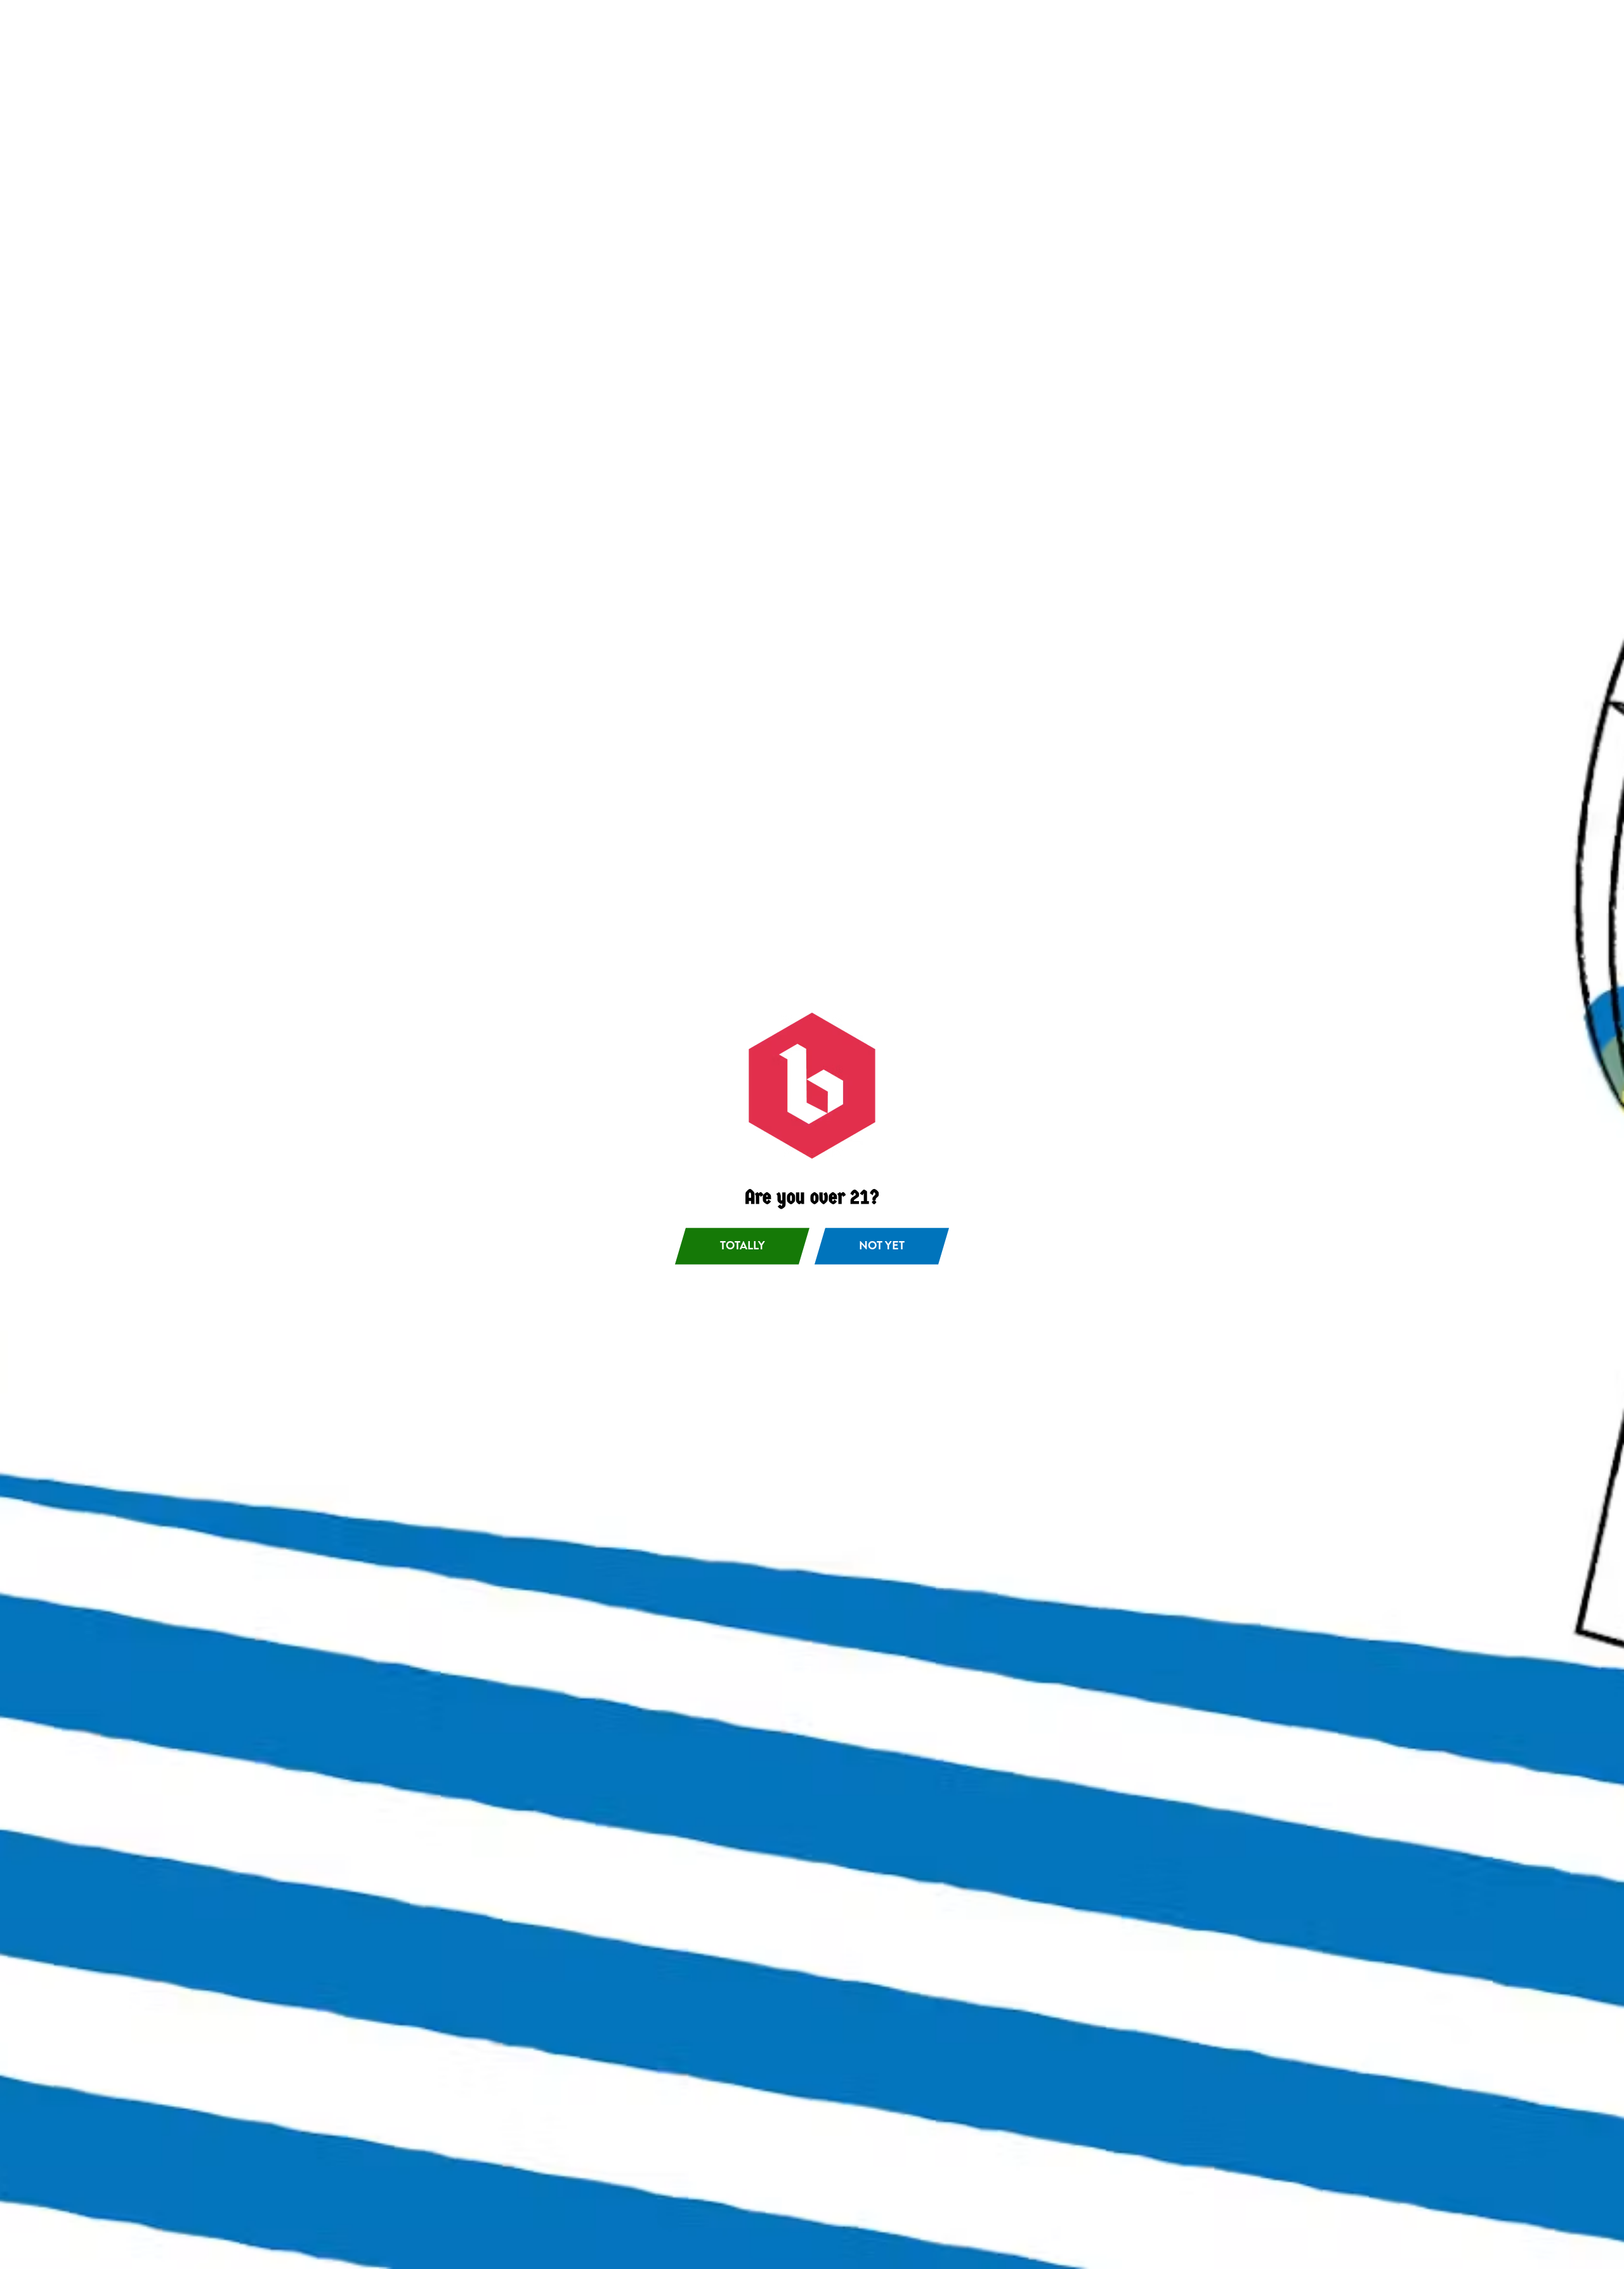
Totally (743, 1246)
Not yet (882, 1246)
